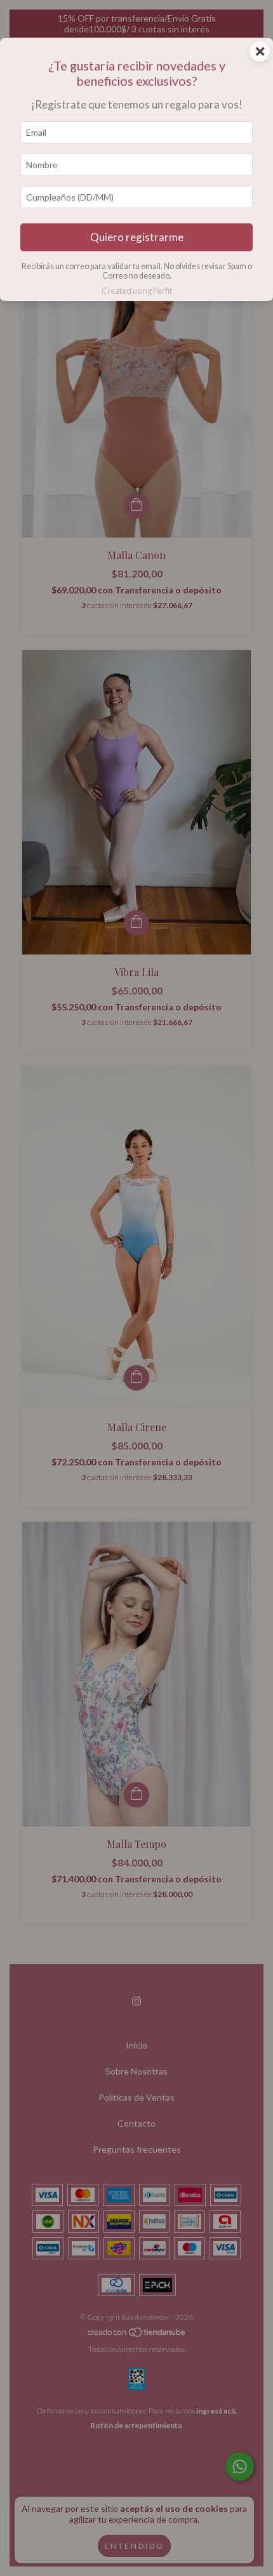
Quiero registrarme (137, 237)
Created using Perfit (137, 291)
